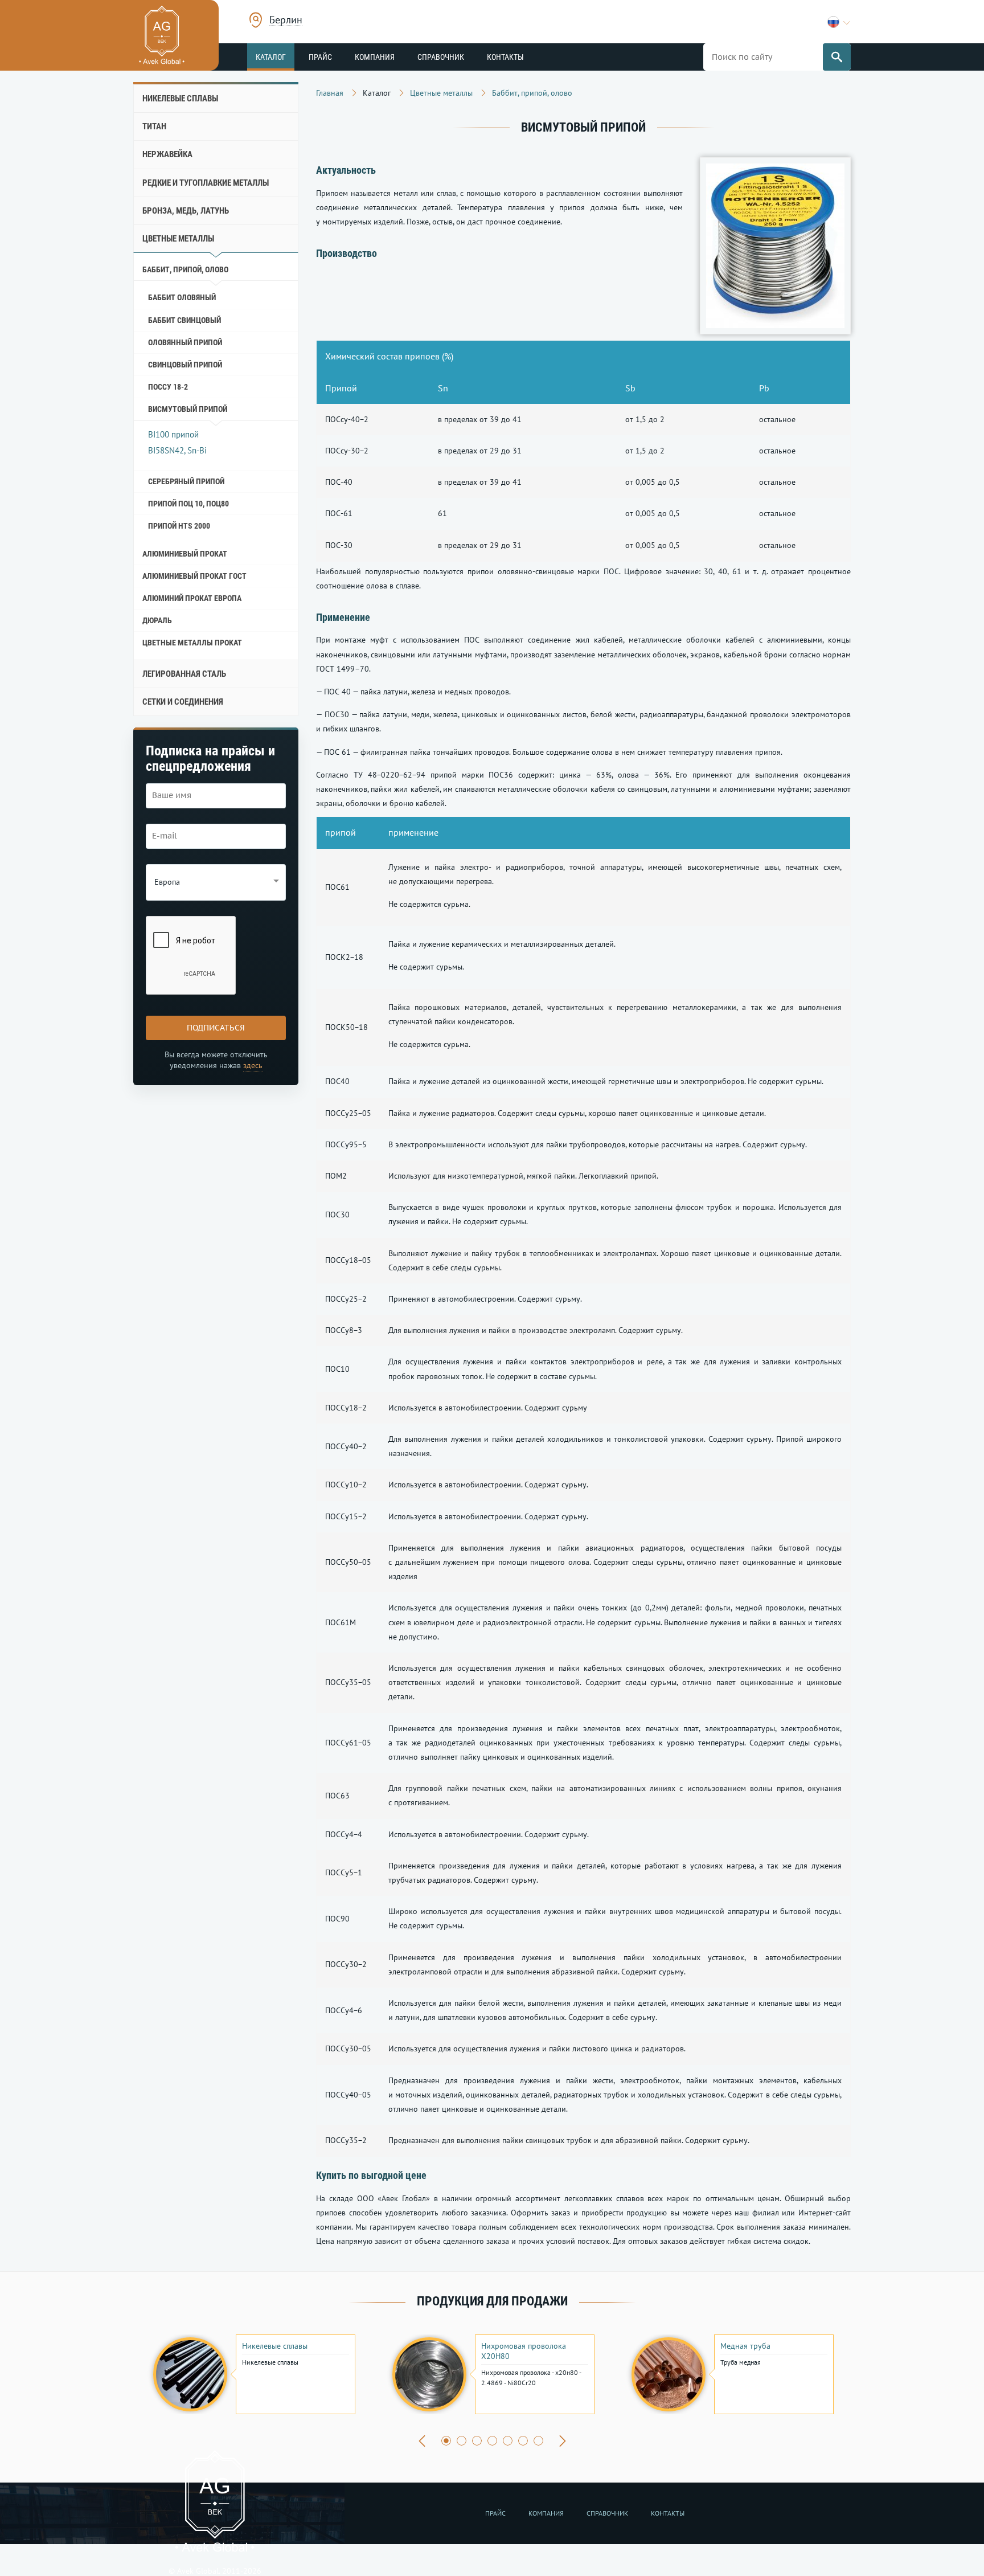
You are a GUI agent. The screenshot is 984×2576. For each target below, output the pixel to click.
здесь (253, 1065)
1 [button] (446, 2441)
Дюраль (157, 620)
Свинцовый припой (185, 365)
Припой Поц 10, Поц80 (188, 504)
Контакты (505, 57)
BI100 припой (173, 434)
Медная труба (745, 2346)
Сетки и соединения (183, 702)
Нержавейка (167, 154)
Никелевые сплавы (180, 99)
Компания (375, 57)
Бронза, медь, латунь (186, 211)
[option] (253, 2374)
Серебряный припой (186, 481)
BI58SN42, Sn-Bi (177, 450)
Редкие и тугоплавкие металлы (206, 183)
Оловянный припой (185, 342)
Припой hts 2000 (179, 526)
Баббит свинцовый (184, 320)
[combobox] (286, 21)
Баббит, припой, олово (185, 269)
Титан (154, 126)
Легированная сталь (184, 674)
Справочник (441, 57)
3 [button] (477, 2441)
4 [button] (492, 2441)
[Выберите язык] (839, 22)
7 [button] (538, 2441)
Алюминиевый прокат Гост (194, 576)
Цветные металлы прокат (192, 643)
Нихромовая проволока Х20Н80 (524, 2351)
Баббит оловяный (182, 297)
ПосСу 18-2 (168, 387)
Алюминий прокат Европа (192, 598)
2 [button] (462, 2441)
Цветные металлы (178, 239)
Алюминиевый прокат (185, 554)
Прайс (320, 57)
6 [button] (523, 2441)
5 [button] (508, 2441)
